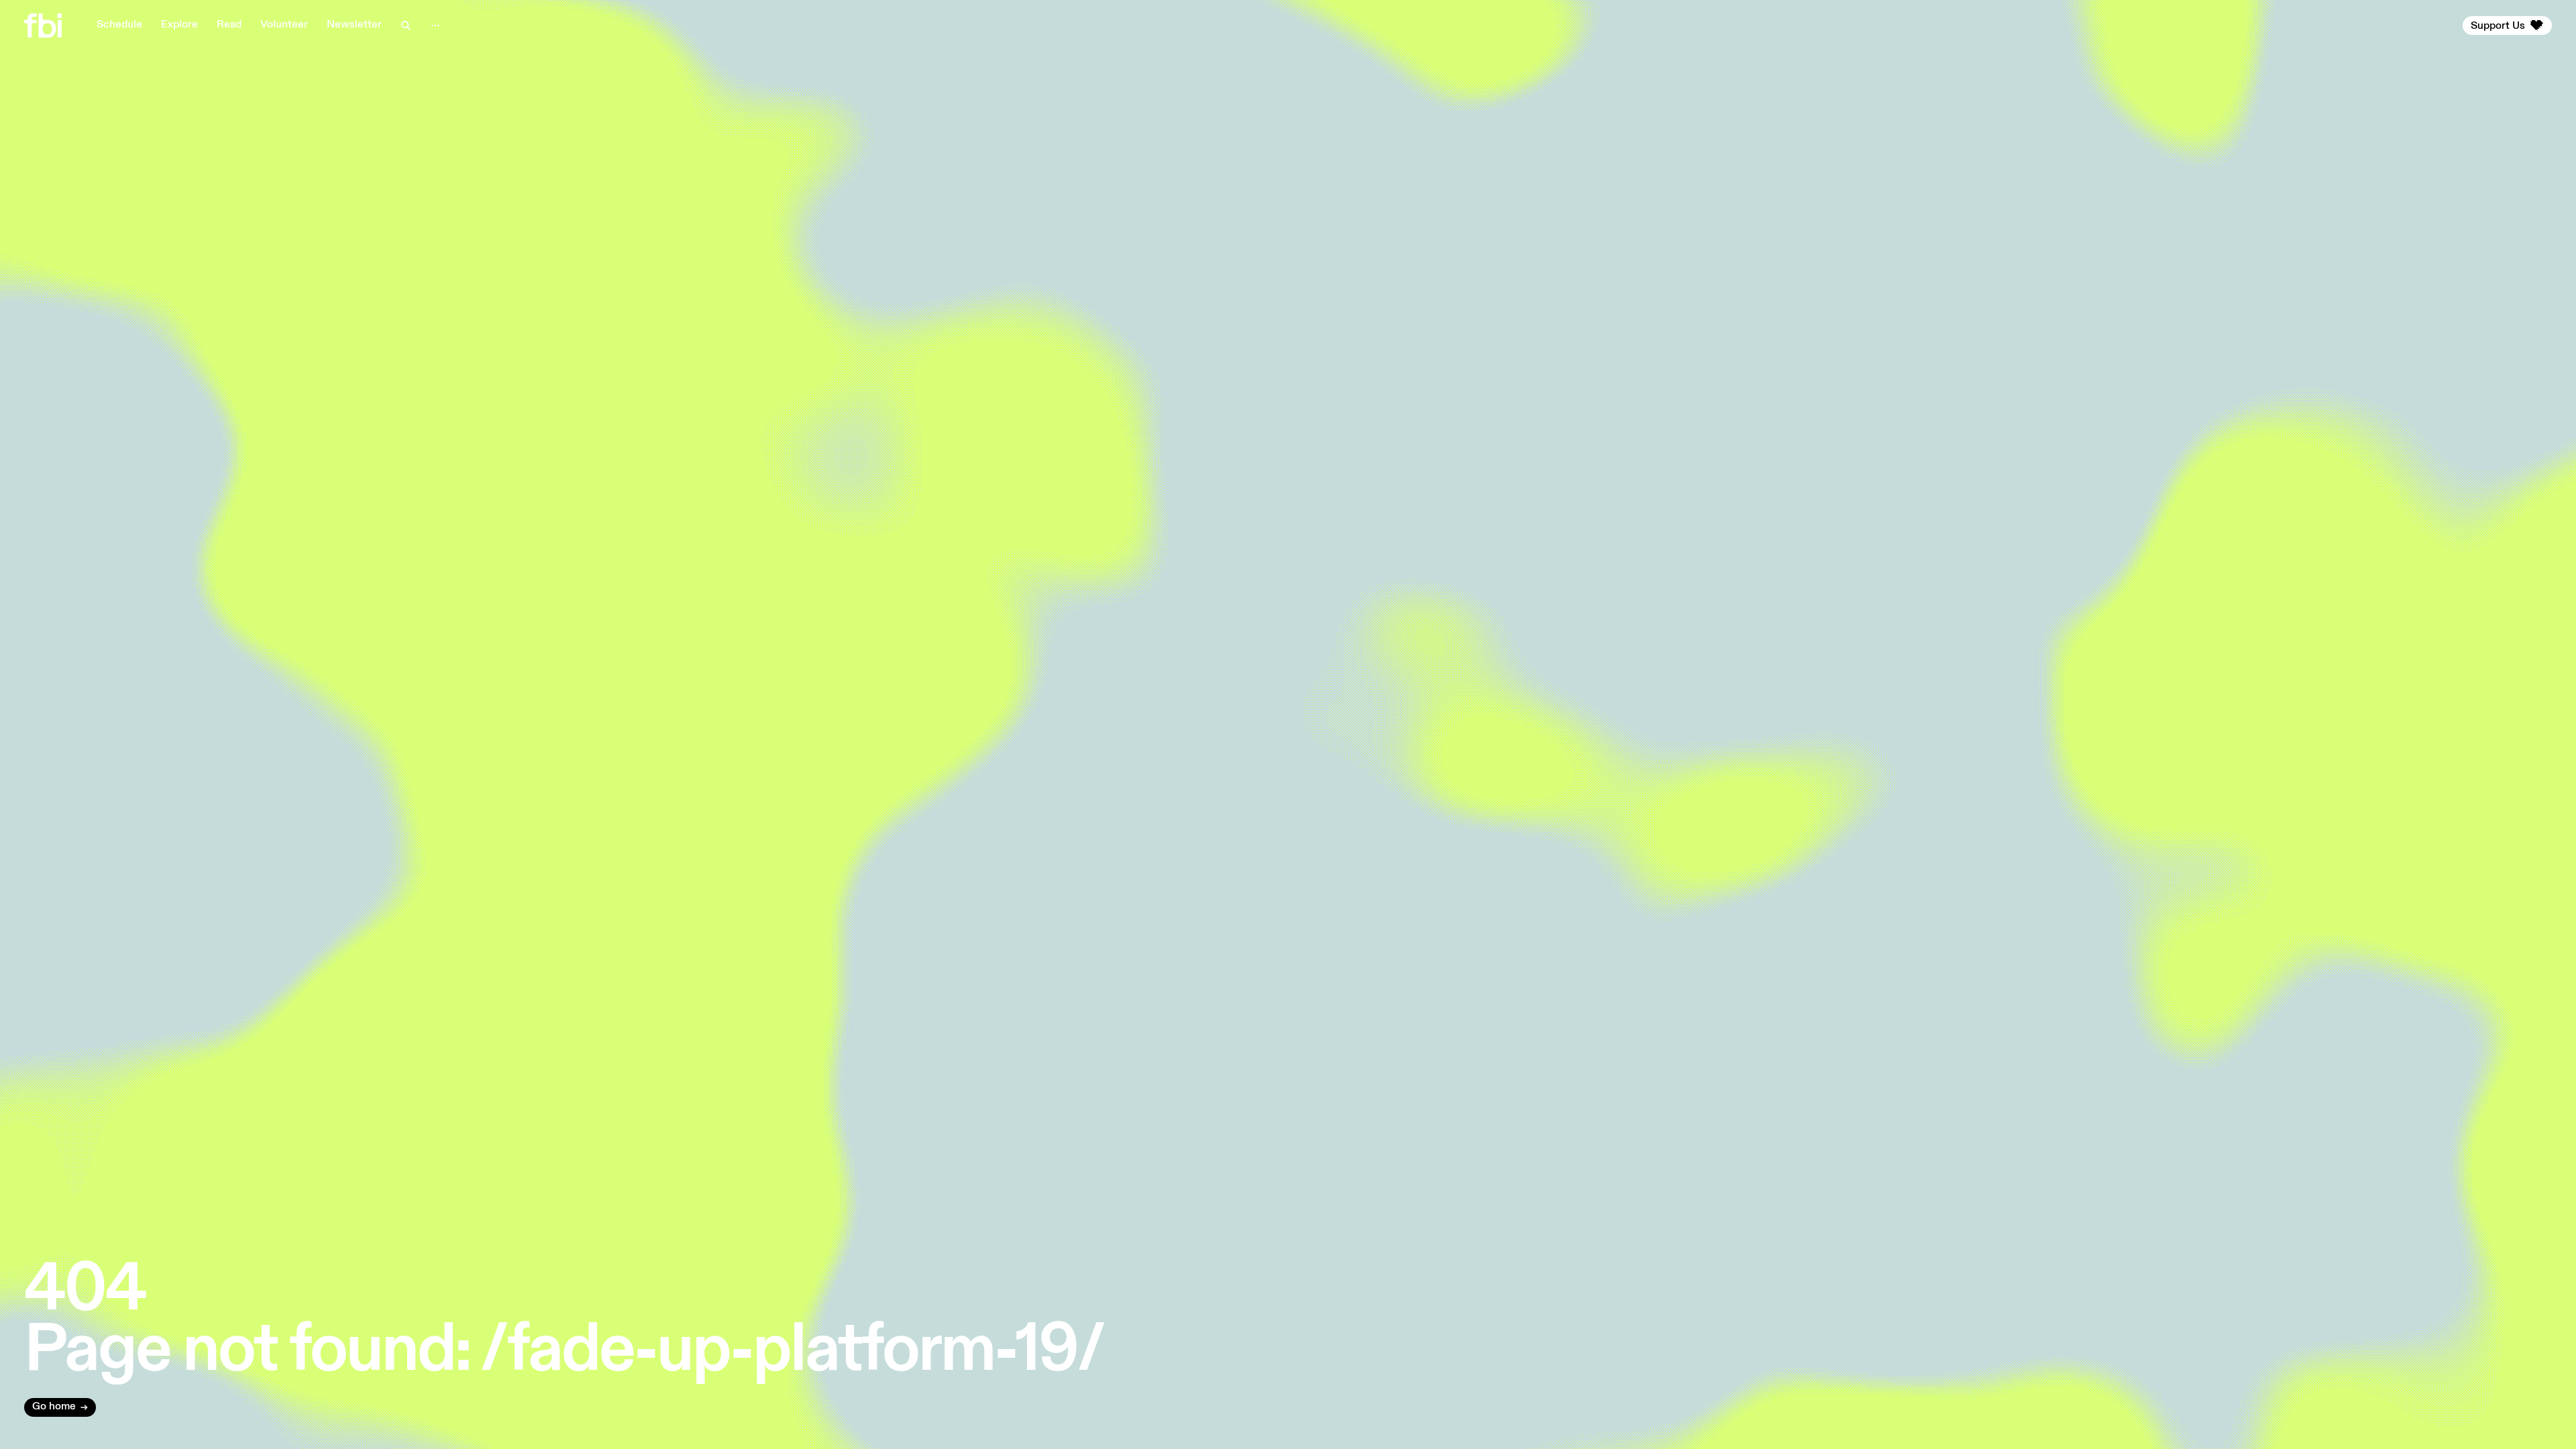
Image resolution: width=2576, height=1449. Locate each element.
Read (229, 25)
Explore (179, 25)
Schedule (119, 25)
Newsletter (354, 25)
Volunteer (284, 25)
